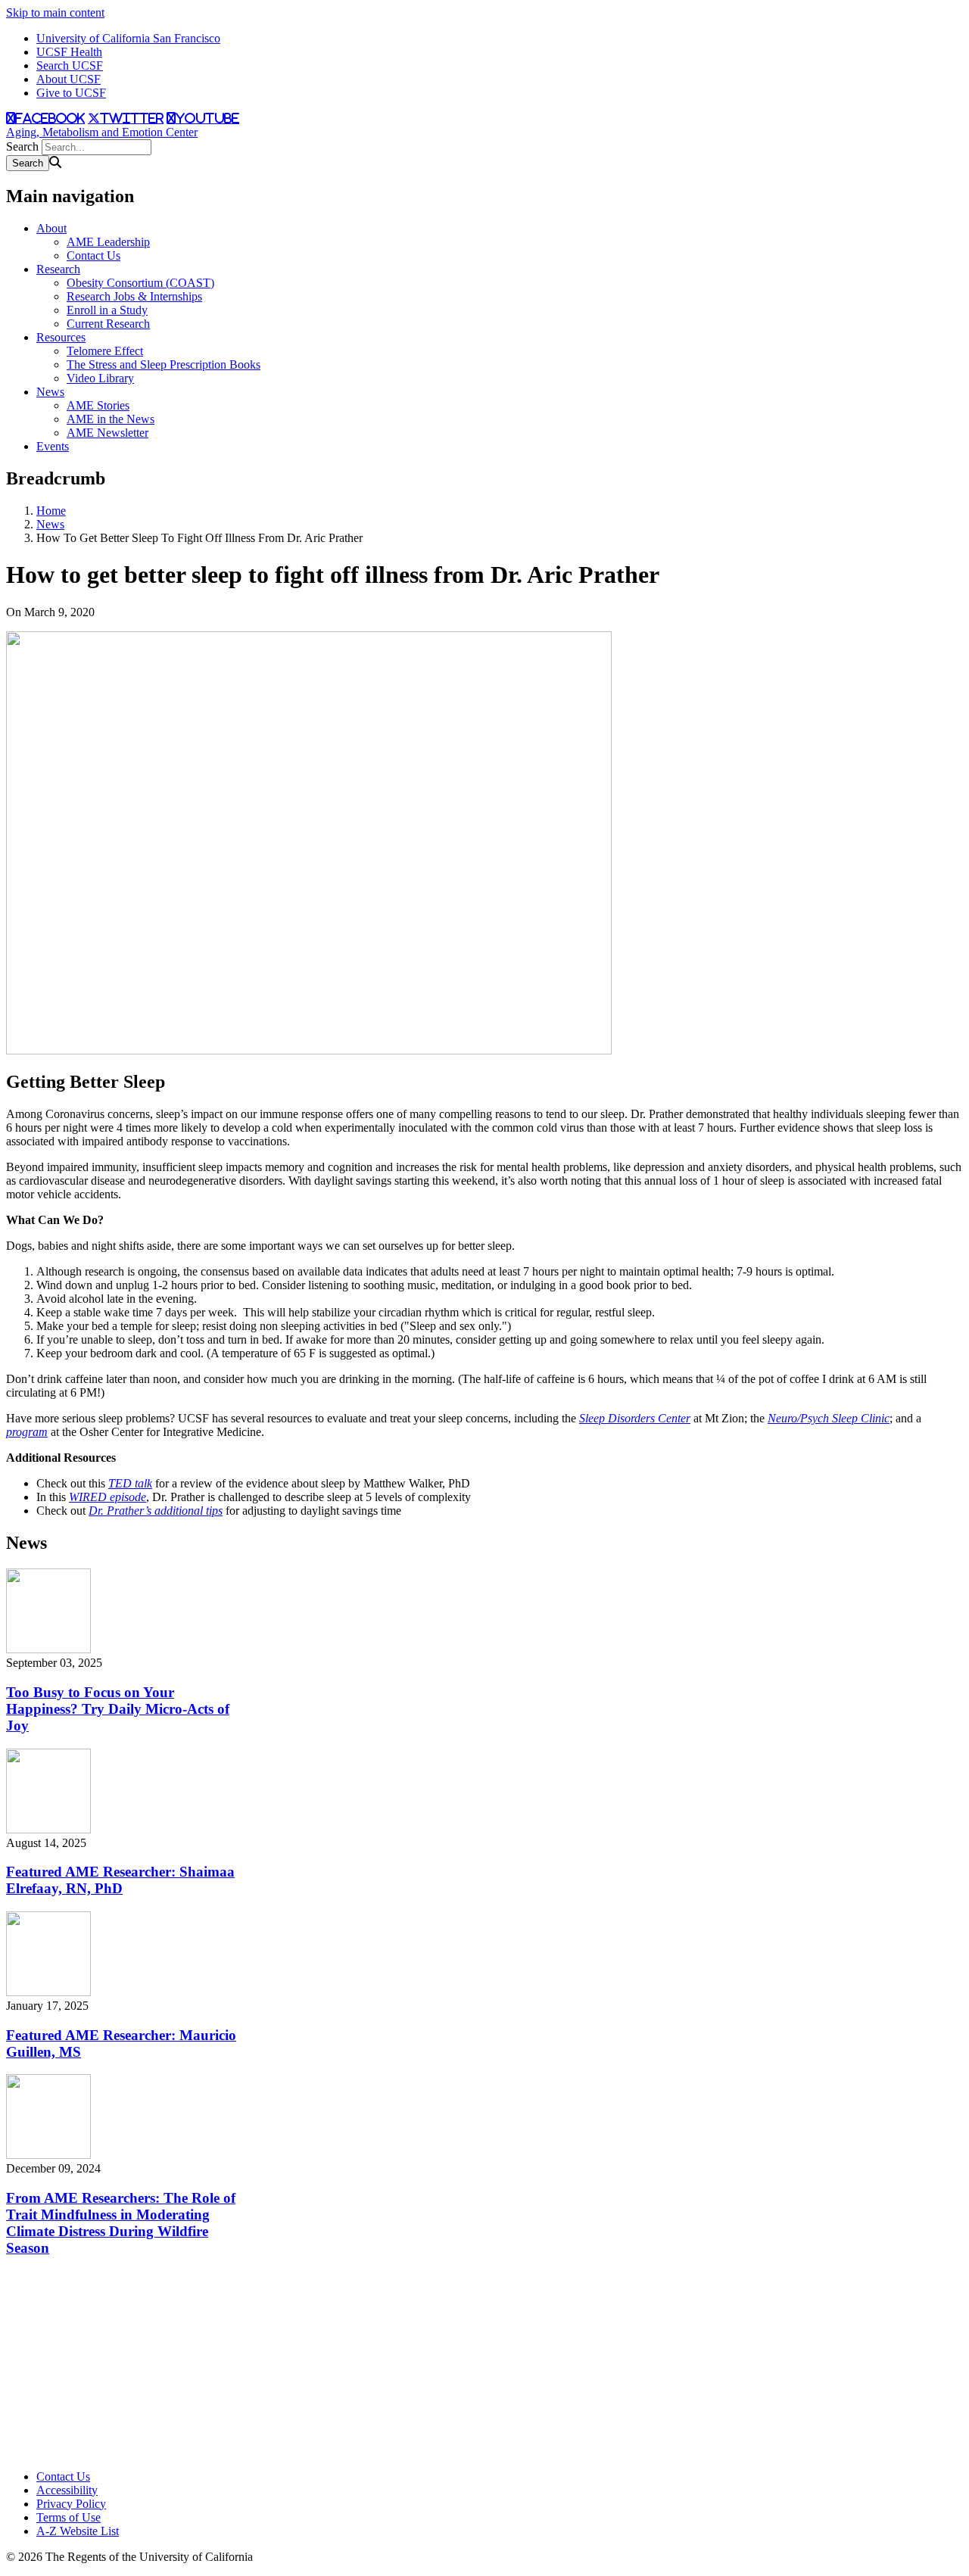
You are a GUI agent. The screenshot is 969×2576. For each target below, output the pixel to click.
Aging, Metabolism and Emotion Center (102, 132)
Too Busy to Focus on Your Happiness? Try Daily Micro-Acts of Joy (118, 1709)
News (50, 392)
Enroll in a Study (107, 310)
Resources (61, 337)
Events (53, 446)
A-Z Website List (78, 2531)
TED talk (130, 1483)
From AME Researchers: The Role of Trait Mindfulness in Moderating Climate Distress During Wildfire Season (121, 2223)
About (51, 228)
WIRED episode (107, 1497)
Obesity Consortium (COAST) (140, 283)
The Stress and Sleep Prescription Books (164, 364)
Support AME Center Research (72, 2395)
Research (58, 269)
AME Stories (98, 405)
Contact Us (93, 255)
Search (22, 146)
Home (51, 511)
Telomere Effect (105, 351)
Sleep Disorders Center (635, 1418)
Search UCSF (70, 65)
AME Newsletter (107, 433)
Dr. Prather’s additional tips (156, 1511)
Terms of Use (69, 2517)
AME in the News (111, 419)
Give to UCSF (71, 93)
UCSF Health (69, 52)
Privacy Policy (71, 2504)
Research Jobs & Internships (134, 296)
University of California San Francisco (128, 38)
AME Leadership (108, 242)
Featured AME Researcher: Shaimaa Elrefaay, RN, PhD (120, 1880)
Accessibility (67, 2490)
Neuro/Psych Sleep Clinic (829, 1418)
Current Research (108, 324)
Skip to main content (55, 12)
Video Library (100, 378)
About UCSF (69, 79)
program (27, 1432)
